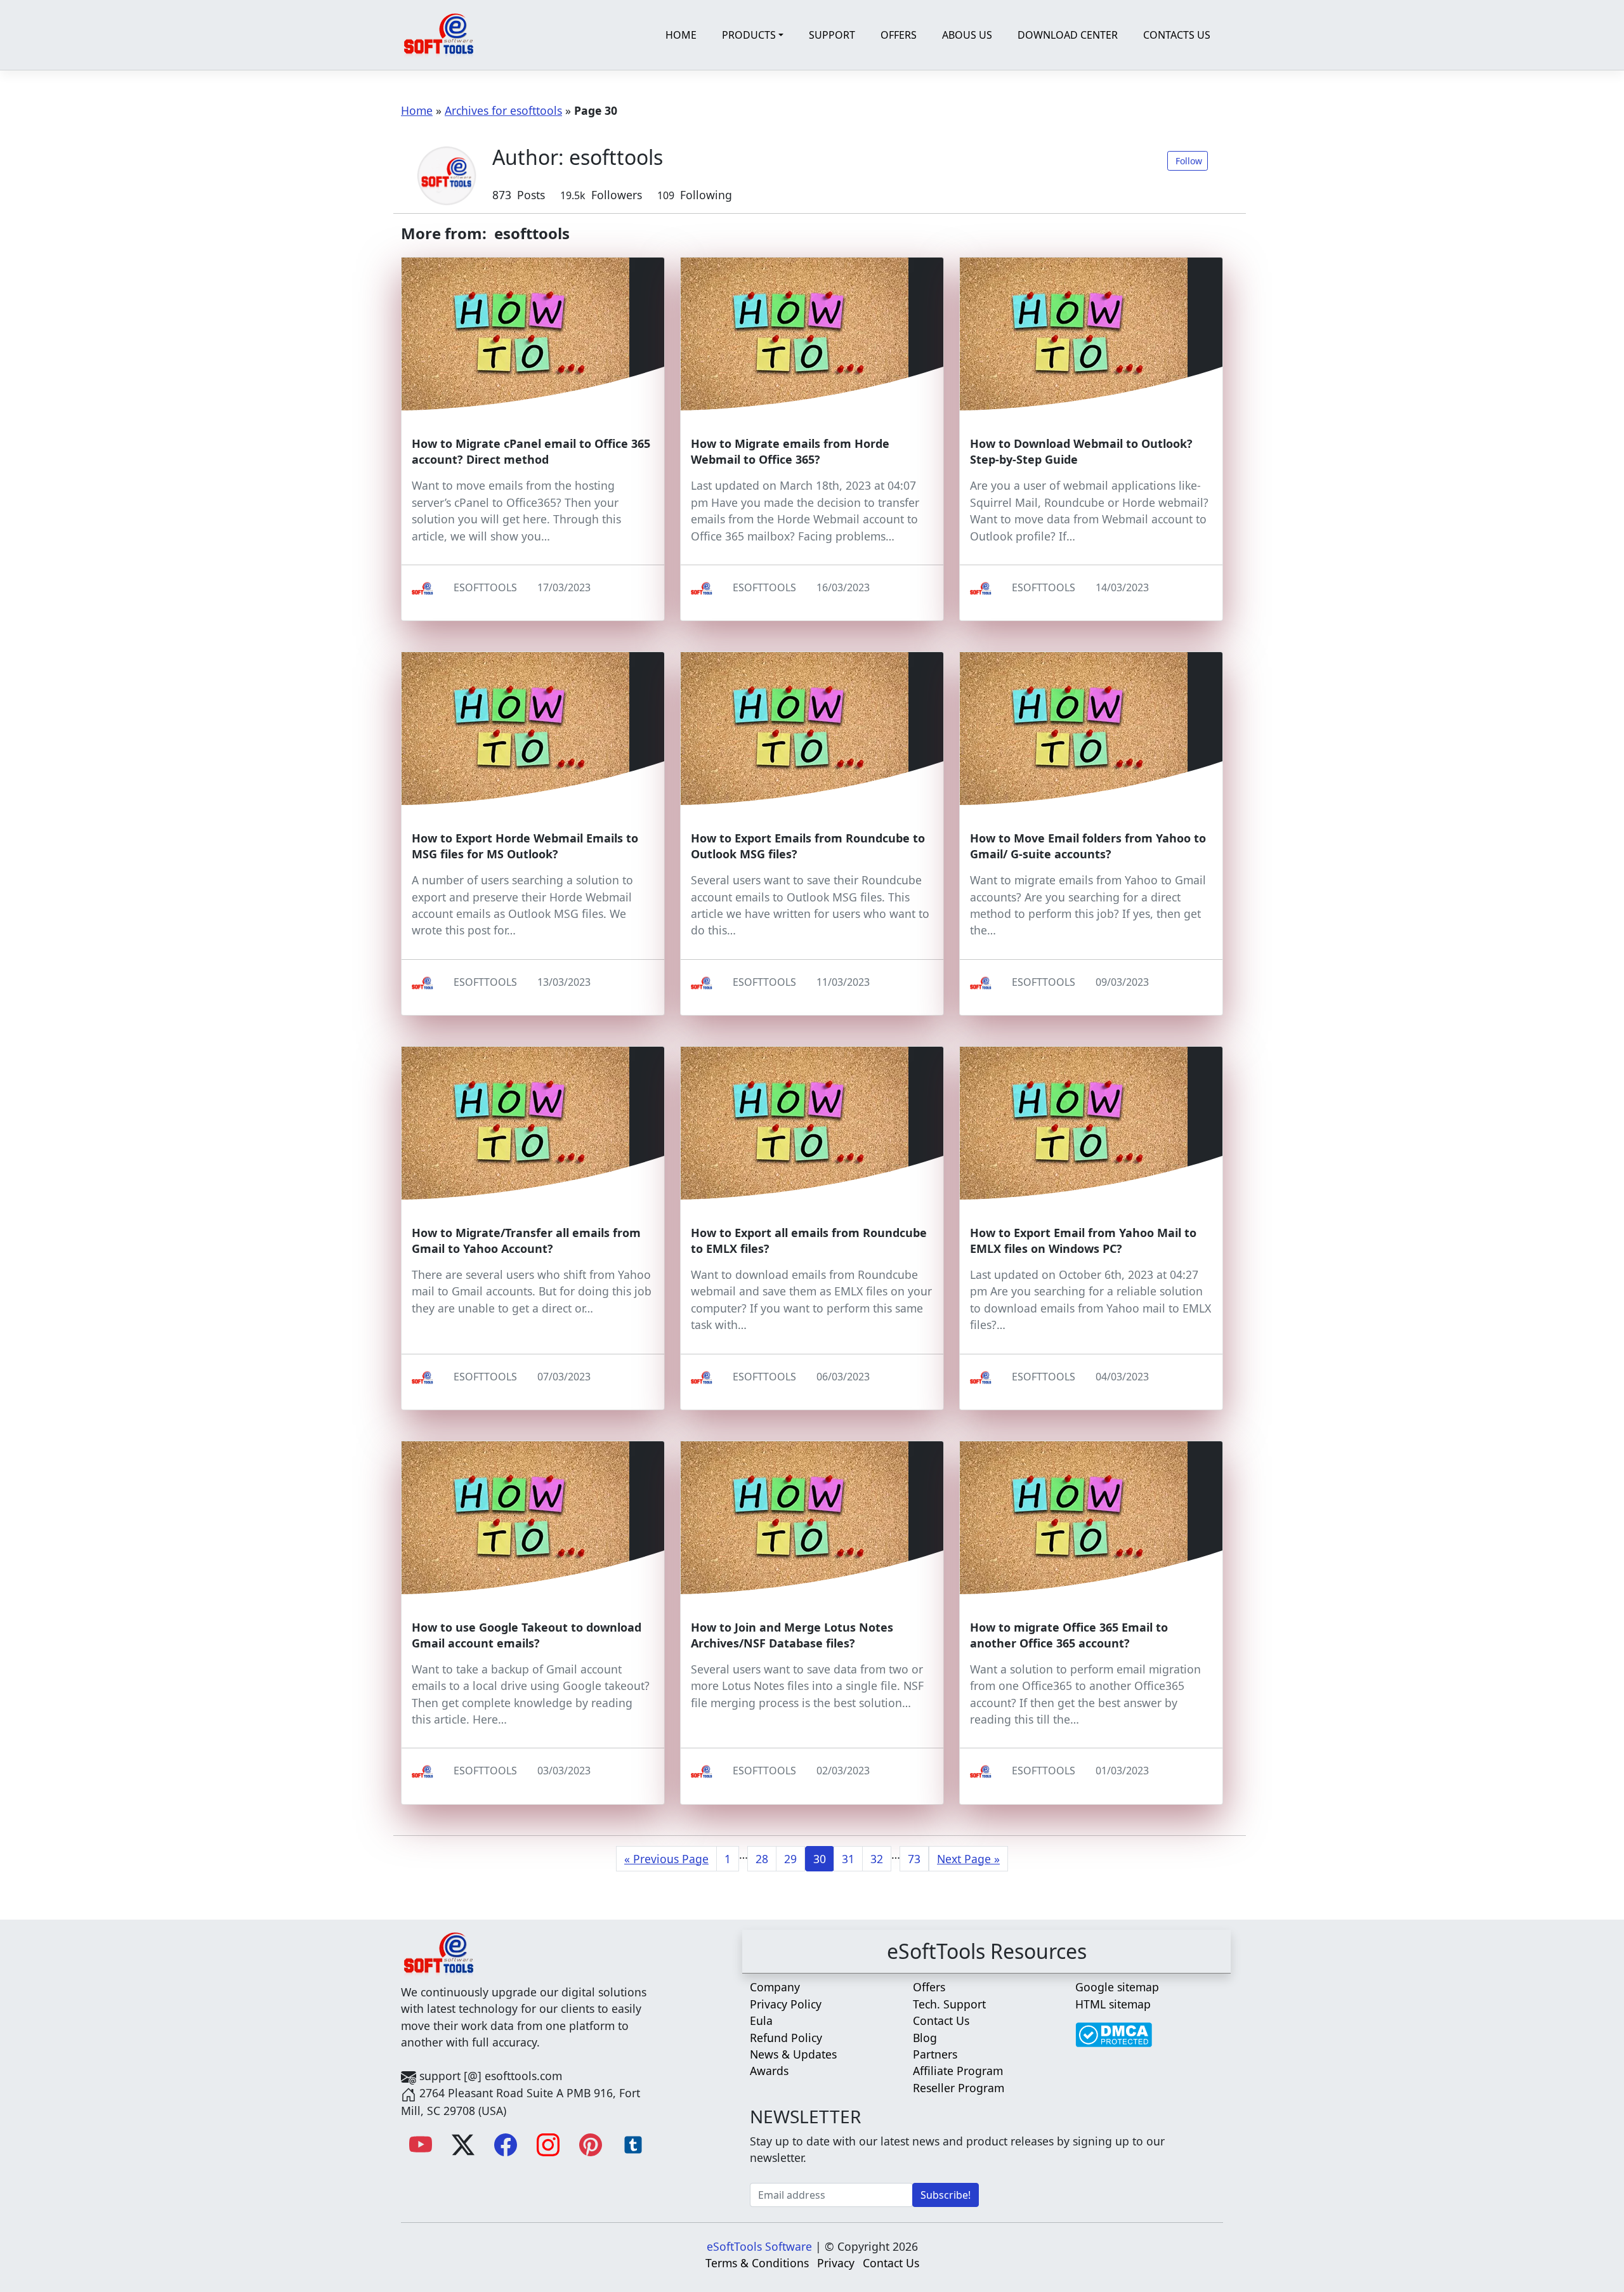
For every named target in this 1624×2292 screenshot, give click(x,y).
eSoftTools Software (759, 2246)
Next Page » (968, 1859)
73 (914, 1859)
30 (820, 1859)
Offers (899, 35)
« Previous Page (666, 1859)
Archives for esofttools (503, 110)
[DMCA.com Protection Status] (1114, 2028)
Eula (761, 2020)
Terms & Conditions (757, 2263)
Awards (769, 2071)
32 (877, 1859)
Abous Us (967, 35)
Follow (1189, 161)
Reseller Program (959, 2088)
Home (681, 35)
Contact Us (941, 2020)
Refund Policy (786, 2038)
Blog (925, 2038)
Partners (935, 2054)
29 (790, 1859)
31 (848, 1859)
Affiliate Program (958, 2071)
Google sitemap (1117, 1987)
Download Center (1068, 35)
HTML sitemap (1113, 2004)
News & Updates (793, 2054)
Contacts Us (1177, 35)
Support (832, 35)
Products (749, 35)
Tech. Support (949, 2004)
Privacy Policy (786, 2004)
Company (775, 1987)
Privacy (836, 2263)
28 (762, 1859)
